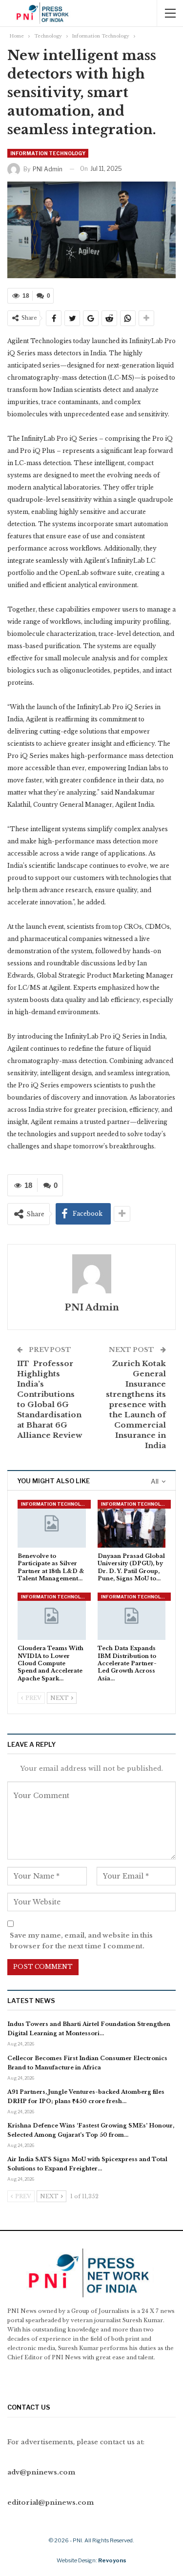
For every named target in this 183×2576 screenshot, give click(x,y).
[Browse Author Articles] (91, 1274)
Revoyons (112, 2560)
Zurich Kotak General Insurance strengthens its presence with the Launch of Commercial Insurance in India (136, 1404)
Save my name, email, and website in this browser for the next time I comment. (81, 1941)
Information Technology (48, 153)
